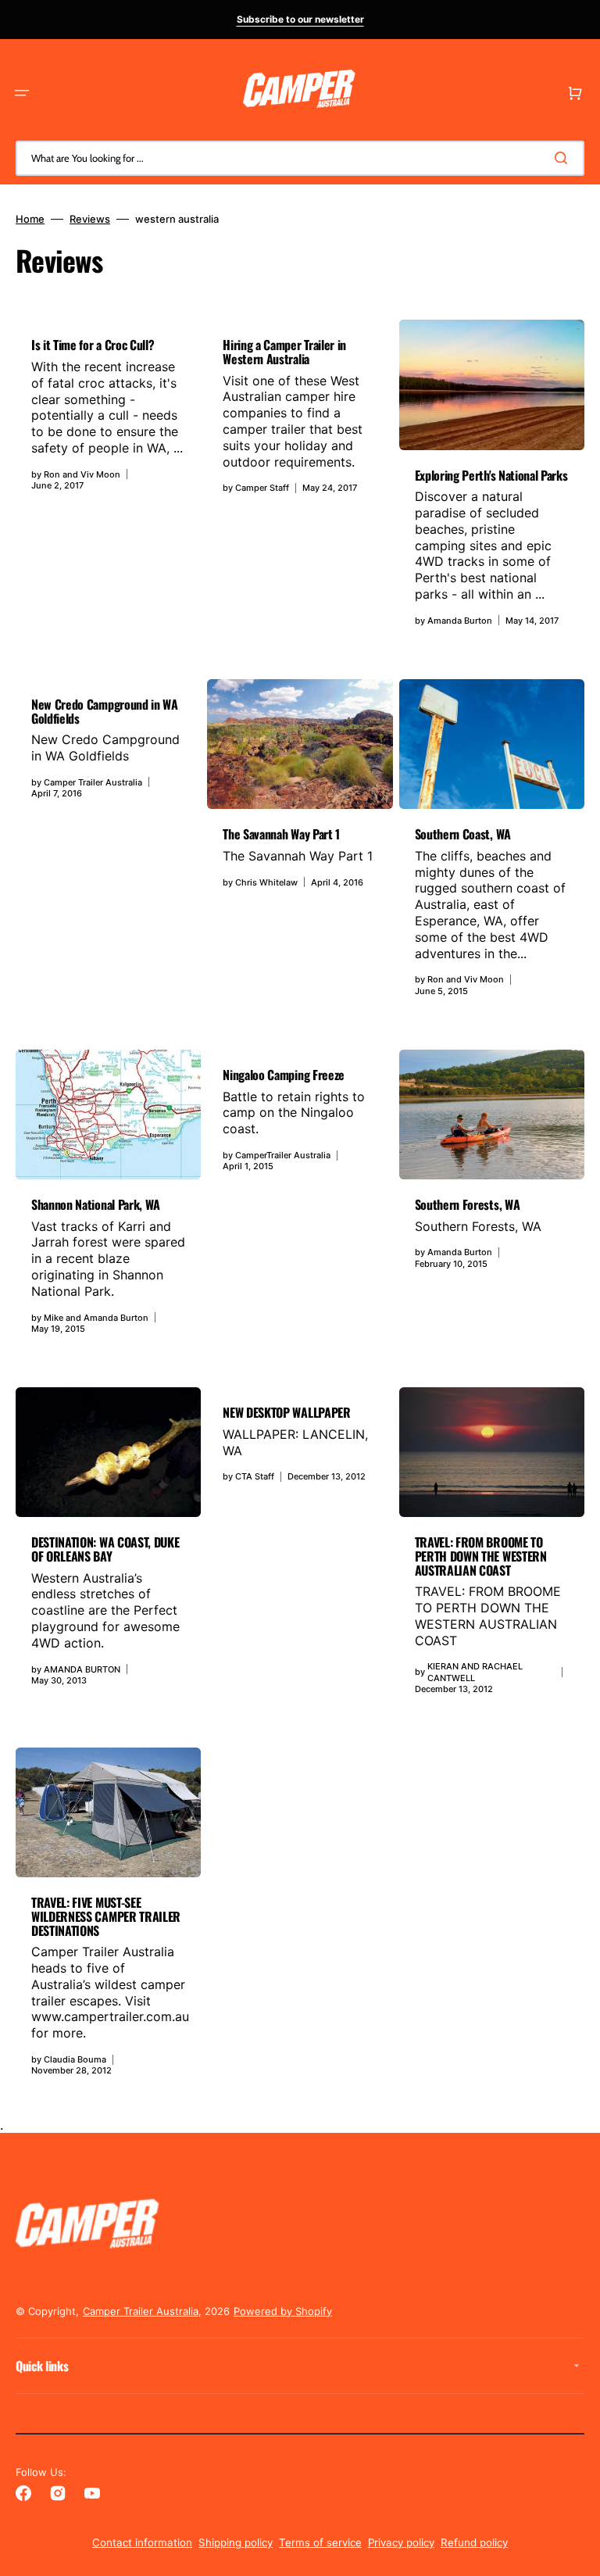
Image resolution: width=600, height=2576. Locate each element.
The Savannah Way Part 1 (281, 834)
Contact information (142, 2542)
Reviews (90, 219)
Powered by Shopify (283, 2311)
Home (30, 219)
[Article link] (108, 481)
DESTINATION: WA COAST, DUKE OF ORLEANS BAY (105, 1549)
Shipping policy (236, 2542)
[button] (22, 93)
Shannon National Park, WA (96, 1204)
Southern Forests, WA (468, 1204)
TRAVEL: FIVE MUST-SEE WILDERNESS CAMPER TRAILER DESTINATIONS (106, 1916)
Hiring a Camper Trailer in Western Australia (284, 352)
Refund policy (474, 2542)
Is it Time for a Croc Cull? (93, 345)
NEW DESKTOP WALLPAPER (286, 1412)
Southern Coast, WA (463, 834)
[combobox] (300, 158)
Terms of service (320, 2542)
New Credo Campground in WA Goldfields (105, 711)
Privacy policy (401, 2542)
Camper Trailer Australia (141, 2311)
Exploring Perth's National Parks (491, 475)
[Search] (564, 158)
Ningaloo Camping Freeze (284, 1075)
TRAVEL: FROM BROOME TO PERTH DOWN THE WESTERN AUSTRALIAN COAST (481, 1556)
